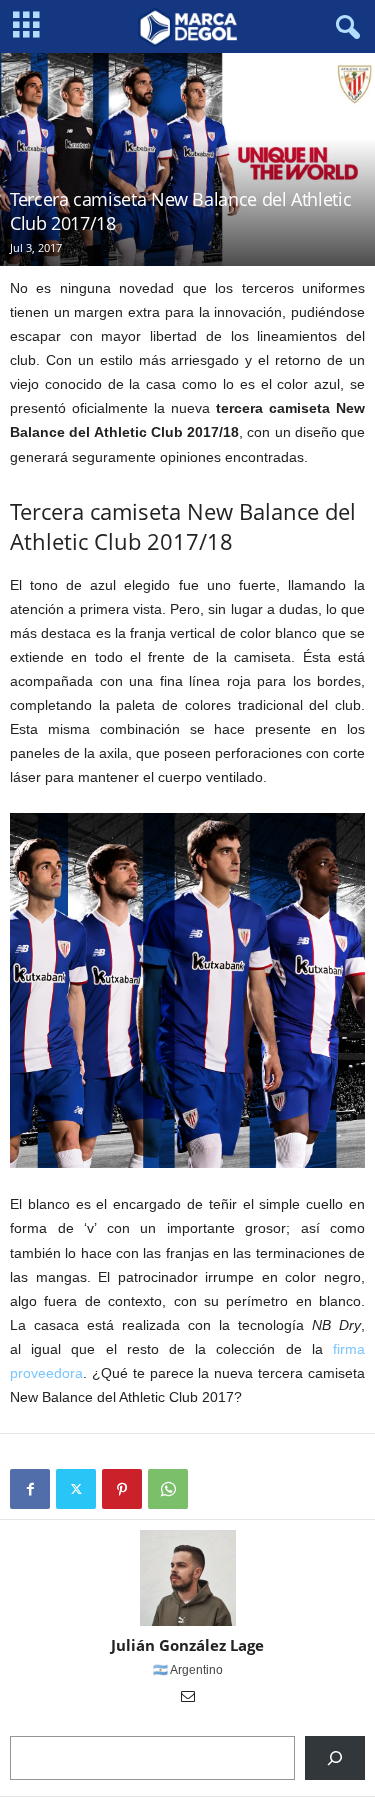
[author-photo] (187, 1578)
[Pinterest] (122, 1489)
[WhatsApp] (168, 1489)
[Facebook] (30, 1489)
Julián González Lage (187, 1645)
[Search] (335, 1758)
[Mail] (188, 1698)
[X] (76, 1489)
